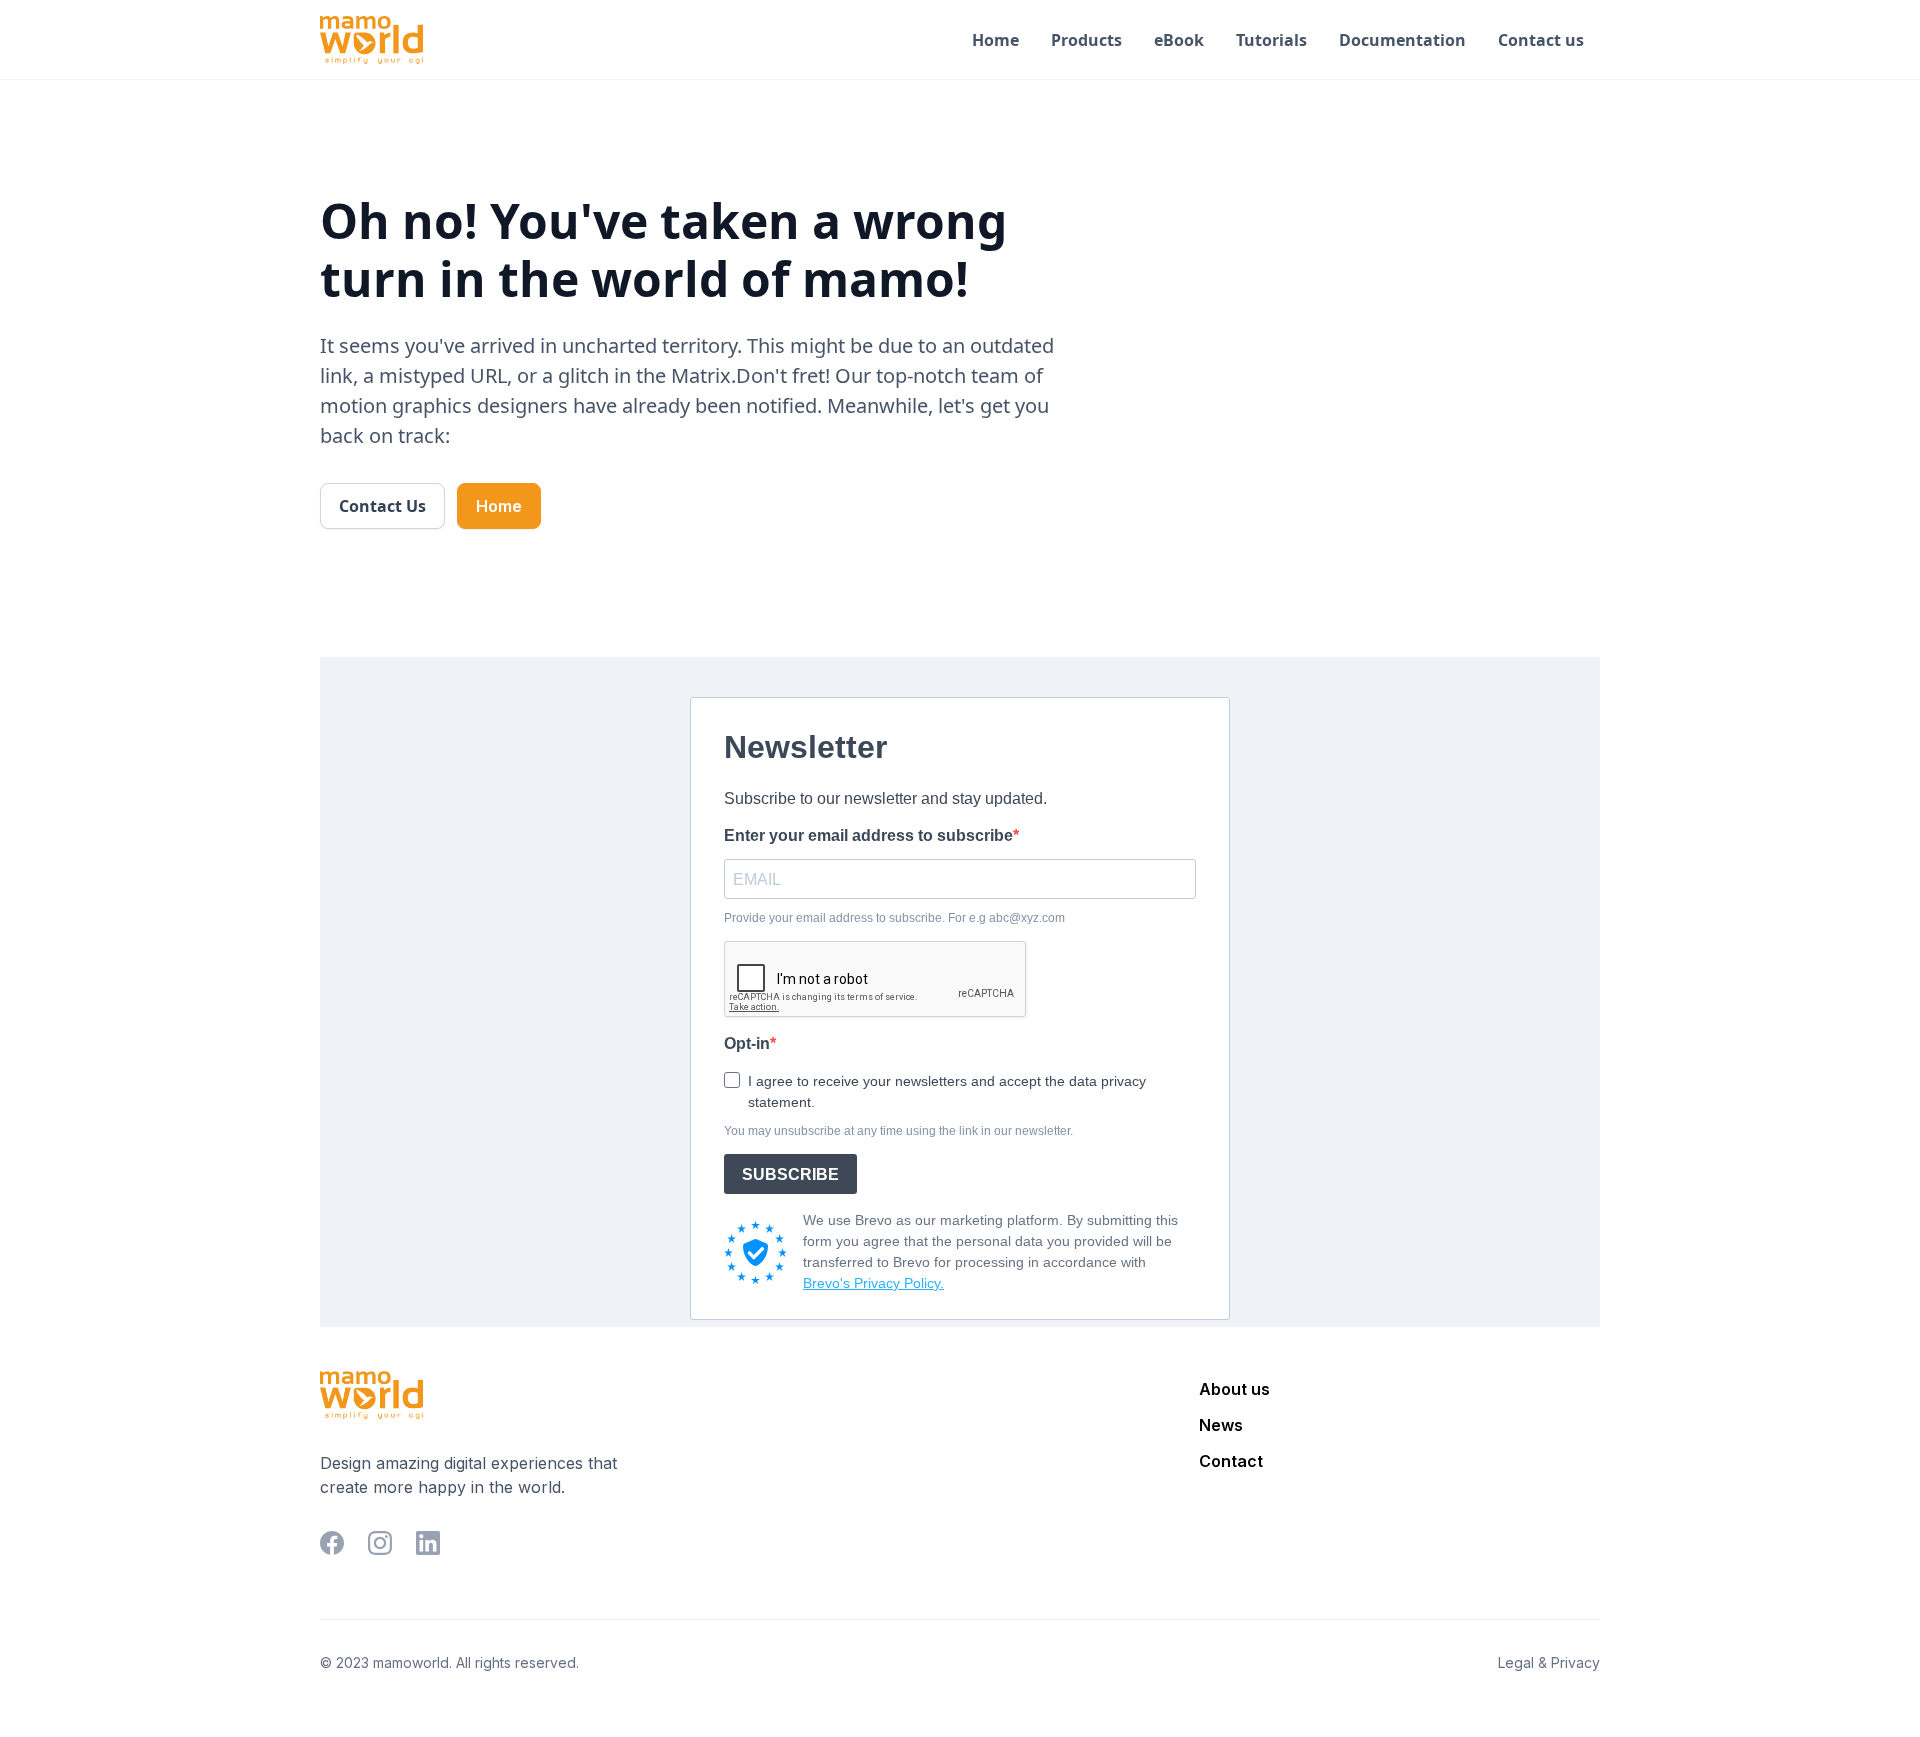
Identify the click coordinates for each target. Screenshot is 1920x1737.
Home (995, 40)
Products (1086, 40)
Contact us (1541, 40)
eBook (1179, 40)
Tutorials (1271, 40)
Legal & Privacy (1549, 1662)
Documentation (1402, 40)
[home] (371, 40)
